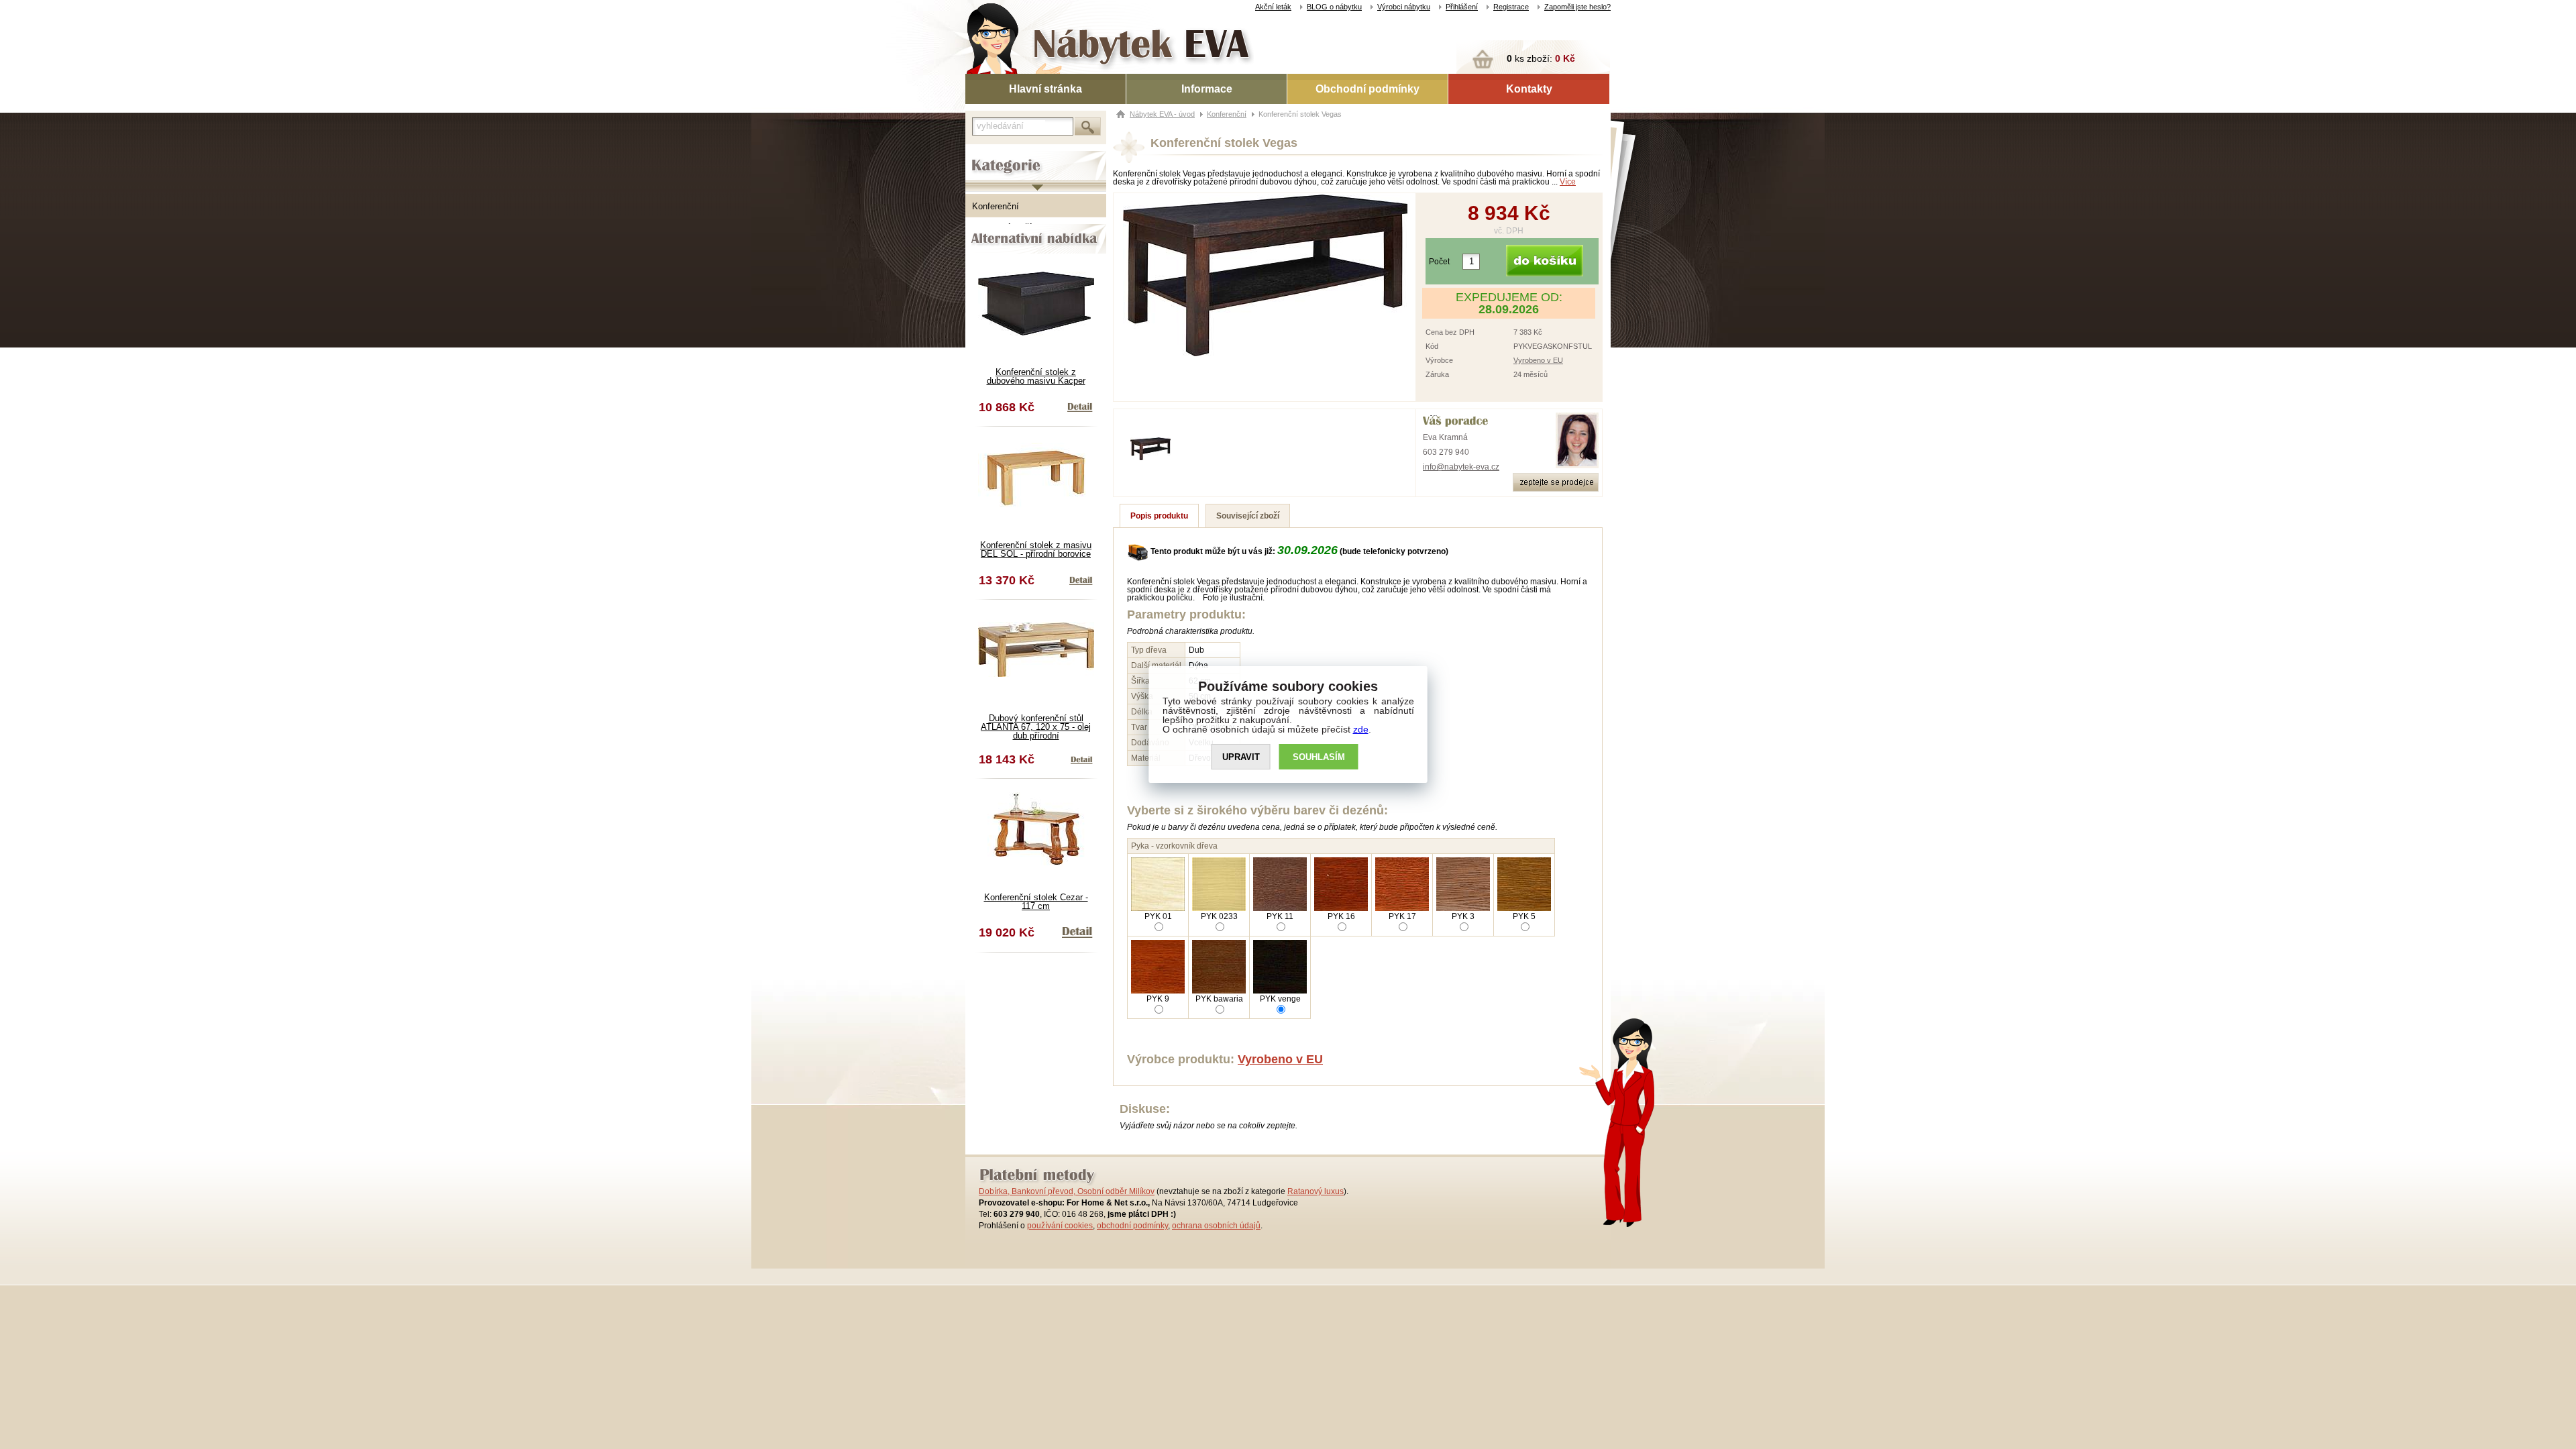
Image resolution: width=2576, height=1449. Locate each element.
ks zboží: (1541, 58)
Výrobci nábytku (1404, 7)
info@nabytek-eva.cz (1461, 467)
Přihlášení (1462, 7)
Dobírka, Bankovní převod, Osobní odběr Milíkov (1067, 1191)
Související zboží (1248, 516)
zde (1361, 729)
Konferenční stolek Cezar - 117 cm (1036, 902)
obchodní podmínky (1132, 1226)
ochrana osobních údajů (1216, 1226)
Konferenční (996, 206)
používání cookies (1060, 1226)
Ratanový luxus (1316, 1191)
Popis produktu (1159, 516)
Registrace (1511, 7)
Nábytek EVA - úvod (1162, 114)
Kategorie (984, 155)
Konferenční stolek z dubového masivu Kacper (1036, 376)
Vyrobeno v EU (1538, 360)
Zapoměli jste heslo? (1577, 7)
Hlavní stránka (1045, 89)
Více (1568, 182)
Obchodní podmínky (1367, 89)
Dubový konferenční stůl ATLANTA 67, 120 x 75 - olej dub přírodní (1036, 727)
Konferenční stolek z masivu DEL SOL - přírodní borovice (1036, 549)
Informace (1207, 89)
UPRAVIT (1241, 757)
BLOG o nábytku (1334, 7)
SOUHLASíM (1319, 757)
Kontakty (1529, 89)
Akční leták (1273, 7)
